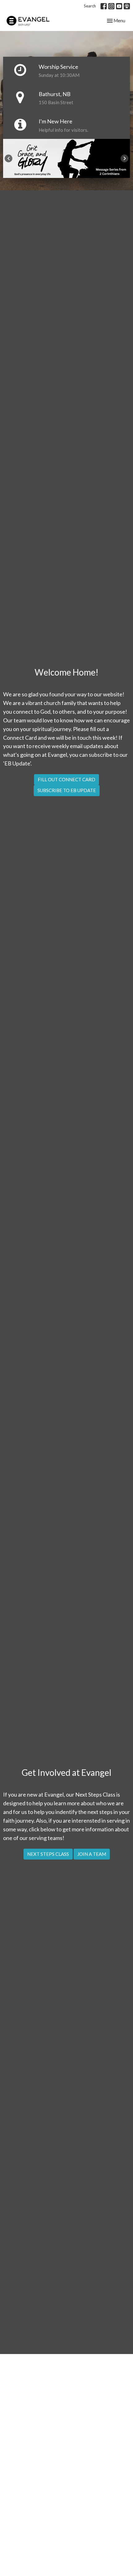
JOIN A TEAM (92, 1854)
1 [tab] (62, 183)
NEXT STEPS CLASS (48, 1854)
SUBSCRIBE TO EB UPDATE (67, 790)
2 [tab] (71, 183)
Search (90, 6)
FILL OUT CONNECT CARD (66, 779)
